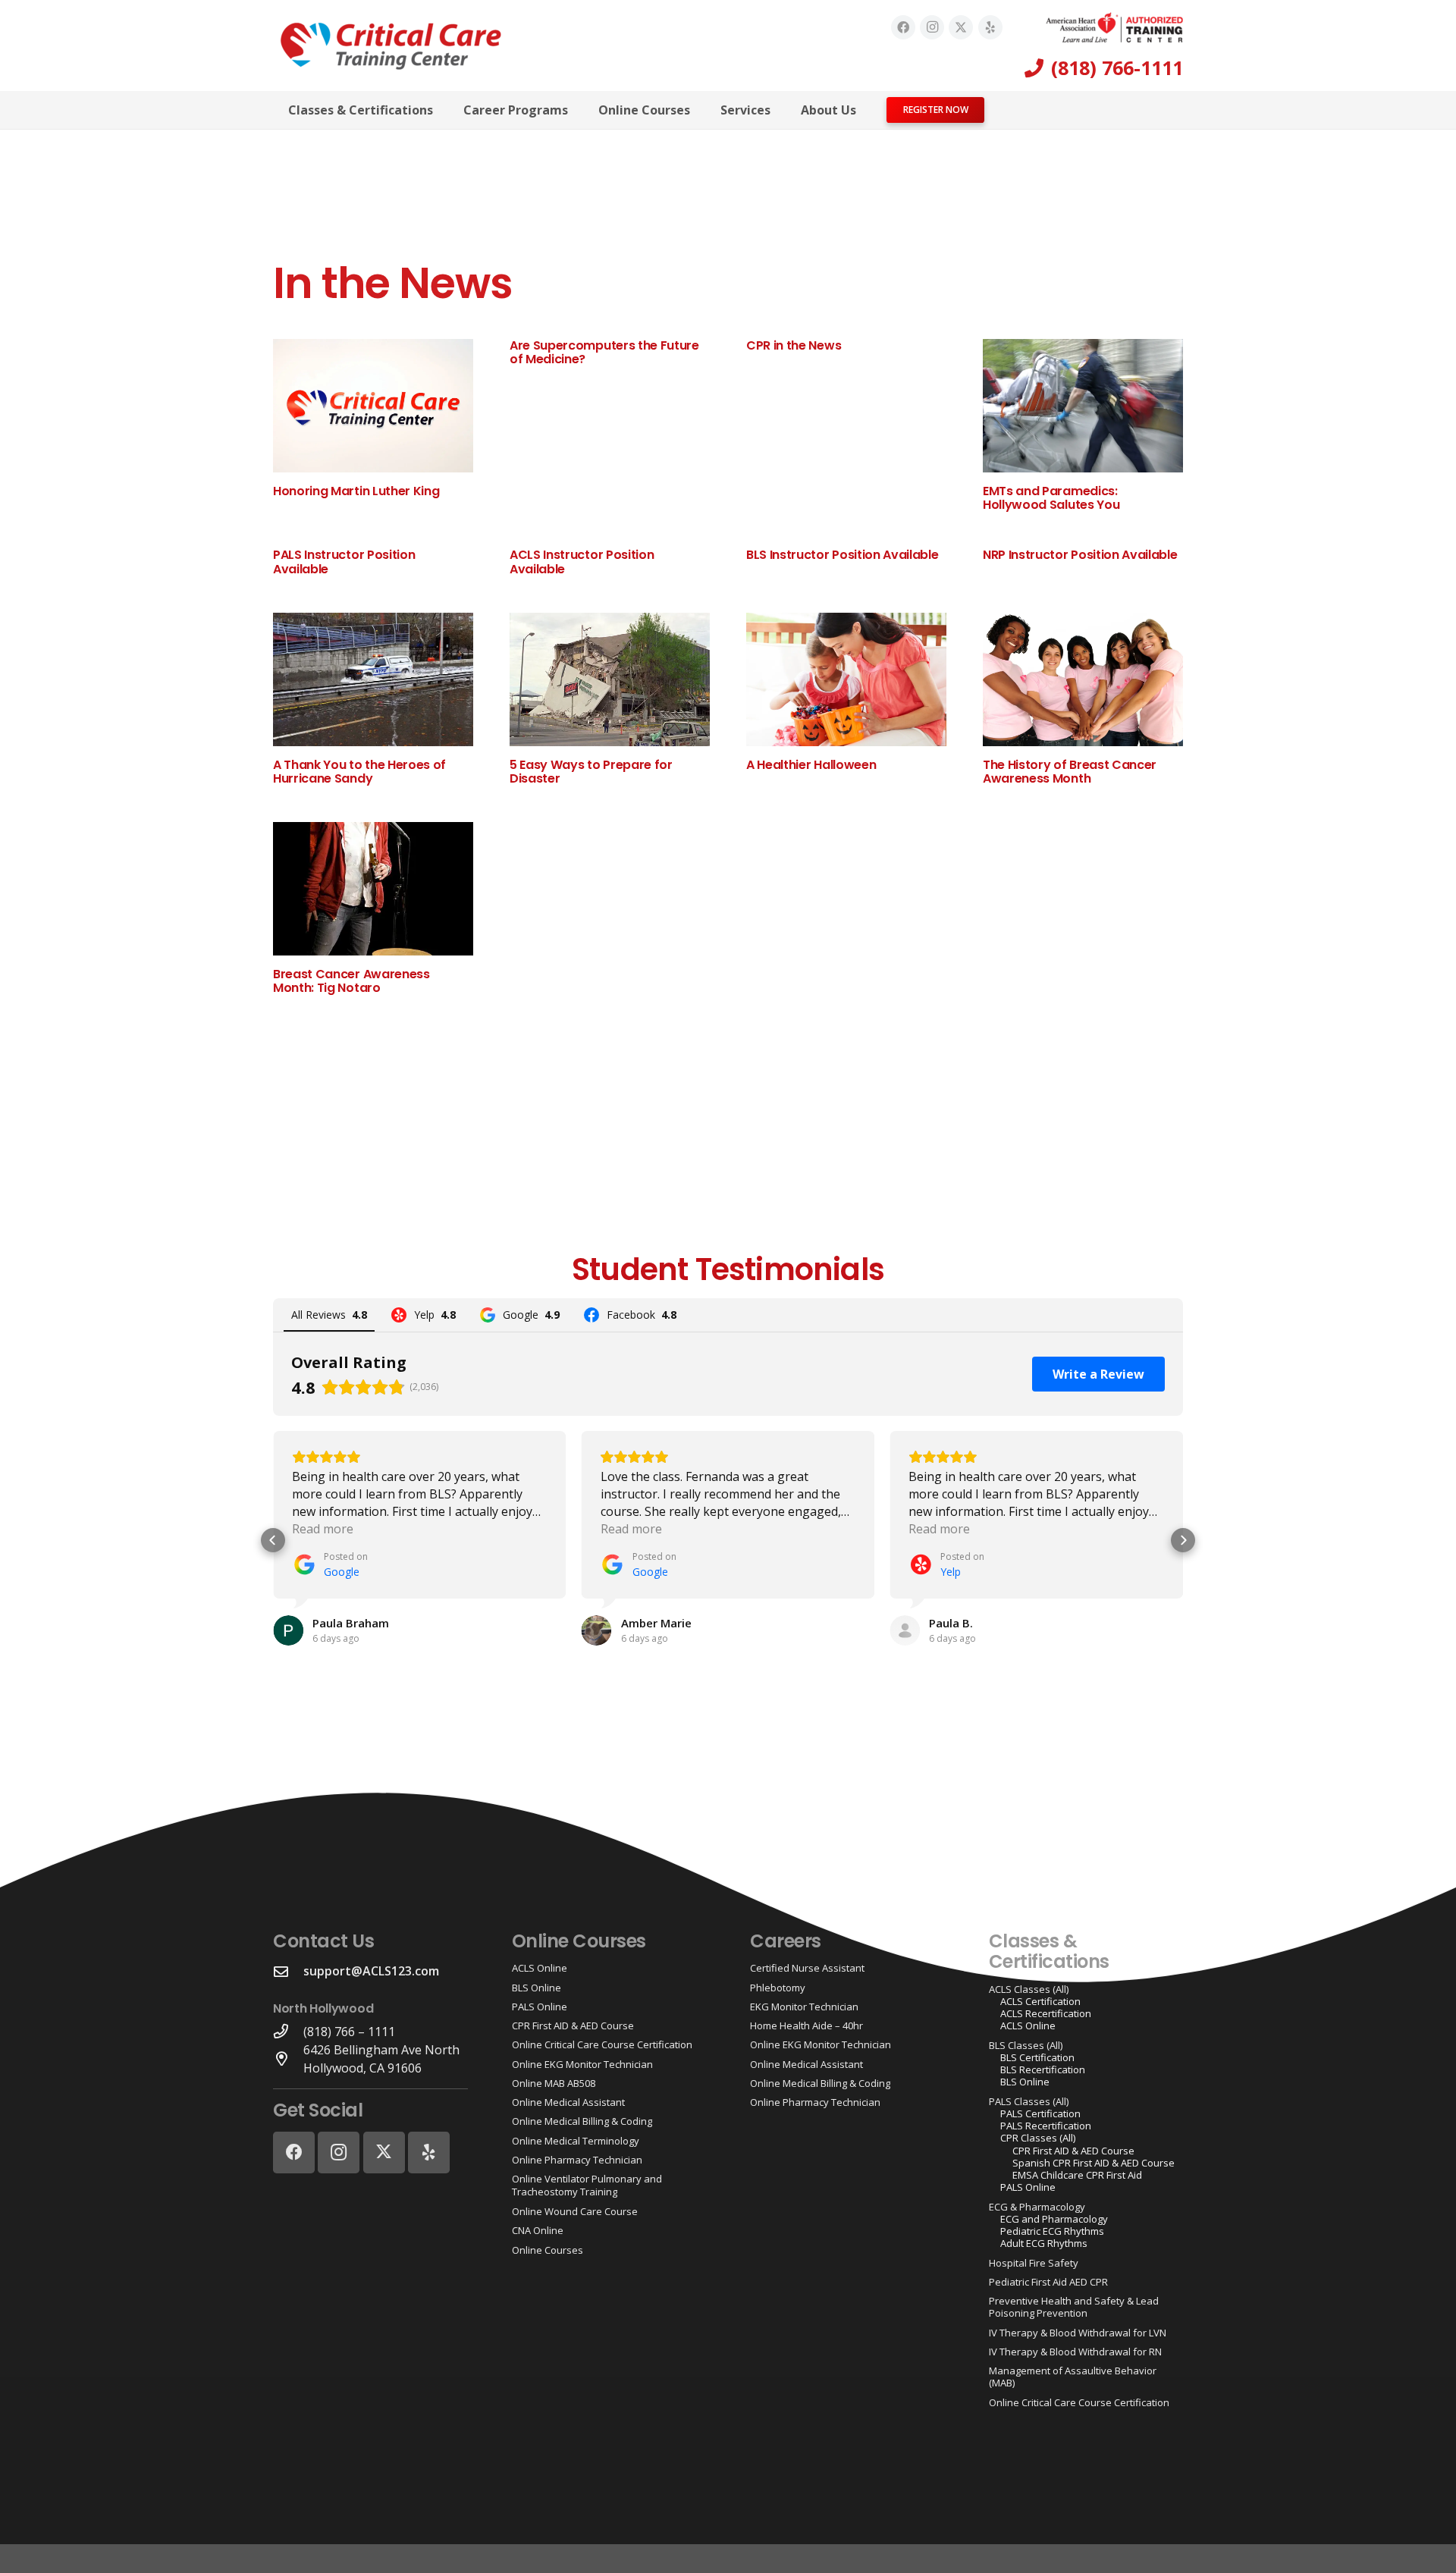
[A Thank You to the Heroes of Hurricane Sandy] (373, 679)
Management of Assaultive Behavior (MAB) (1073, 2377)
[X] (961, 27)
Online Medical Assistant (568, 2102)
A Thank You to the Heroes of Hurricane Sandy (359, 772)
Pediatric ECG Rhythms (1052, 2231)
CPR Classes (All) (1038, 2138)
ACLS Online (540, 1968)
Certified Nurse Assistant (807, 1968)
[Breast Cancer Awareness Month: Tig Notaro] (373, 889)
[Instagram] (932, 27)
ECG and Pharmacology (1054, 2219)
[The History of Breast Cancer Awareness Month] (1083, 679)
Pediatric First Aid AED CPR (1048, 2282)
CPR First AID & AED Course (573, 2025)
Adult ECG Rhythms (1044, 2243)
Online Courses (548, 2250)
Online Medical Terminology (576, 2141)
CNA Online (538, 2230)
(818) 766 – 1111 (349, 2032)
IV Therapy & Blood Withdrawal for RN (1075, 2352)
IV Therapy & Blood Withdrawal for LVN (1078, 2333)
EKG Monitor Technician (804, 2007)
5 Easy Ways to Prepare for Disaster (591, 772)
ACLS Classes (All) (1029, 1989)
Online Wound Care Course (575, 2211)
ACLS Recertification (1046, 2013)
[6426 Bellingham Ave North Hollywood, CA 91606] (288, 2058)
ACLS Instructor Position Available (582, 562)
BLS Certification (1037, 2057)
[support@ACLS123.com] (288, 1971)
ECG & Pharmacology (1037, 2207)
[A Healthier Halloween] (846, 679)
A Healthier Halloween (811, 765)
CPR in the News (794, 345)
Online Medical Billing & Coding (582, 2121)
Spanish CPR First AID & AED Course (1094, 2163)
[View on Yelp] (905, 1630)
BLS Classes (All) (1026, 2045)
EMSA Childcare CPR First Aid (1077, 2175)
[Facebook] (903, 27)
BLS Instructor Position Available (842, 555)
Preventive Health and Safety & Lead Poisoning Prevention (1074, 2307)
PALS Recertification (1046, 2126)
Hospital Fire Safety (1034, 2263)
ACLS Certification (1040, 2001)
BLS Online (537, 1988)
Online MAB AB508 (554, 2083)
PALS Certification (1040, 2113)
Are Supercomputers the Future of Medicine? (604, 352)
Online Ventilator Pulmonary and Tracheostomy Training (587, 2185)
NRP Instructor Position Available (1080, 555)
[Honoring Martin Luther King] (373, 406)
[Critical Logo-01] (391, 45)
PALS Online (540, 2007)
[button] (444, 110)
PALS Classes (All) (1029, 2101)
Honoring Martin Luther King (356, 491)
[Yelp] (990, 27)
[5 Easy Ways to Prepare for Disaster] (610, 679)
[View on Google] (288, 1630)
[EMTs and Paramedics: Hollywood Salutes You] (1083, 406)
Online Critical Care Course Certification (602, 2044)
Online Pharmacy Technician (577, 2160)
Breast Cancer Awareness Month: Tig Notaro (351, 981)
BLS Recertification (1043, 2069)
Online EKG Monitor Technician (582, 2064)
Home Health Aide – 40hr (806, 2025)
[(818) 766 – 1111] (288, 2031)
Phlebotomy (778, 1988)
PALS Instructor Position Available (344, 562)
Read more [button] (323, 1529)
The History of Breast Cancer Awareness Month (1070, 772)
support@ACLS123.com (371, 1971)
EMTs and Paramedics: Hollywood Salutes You (1051, 498)
